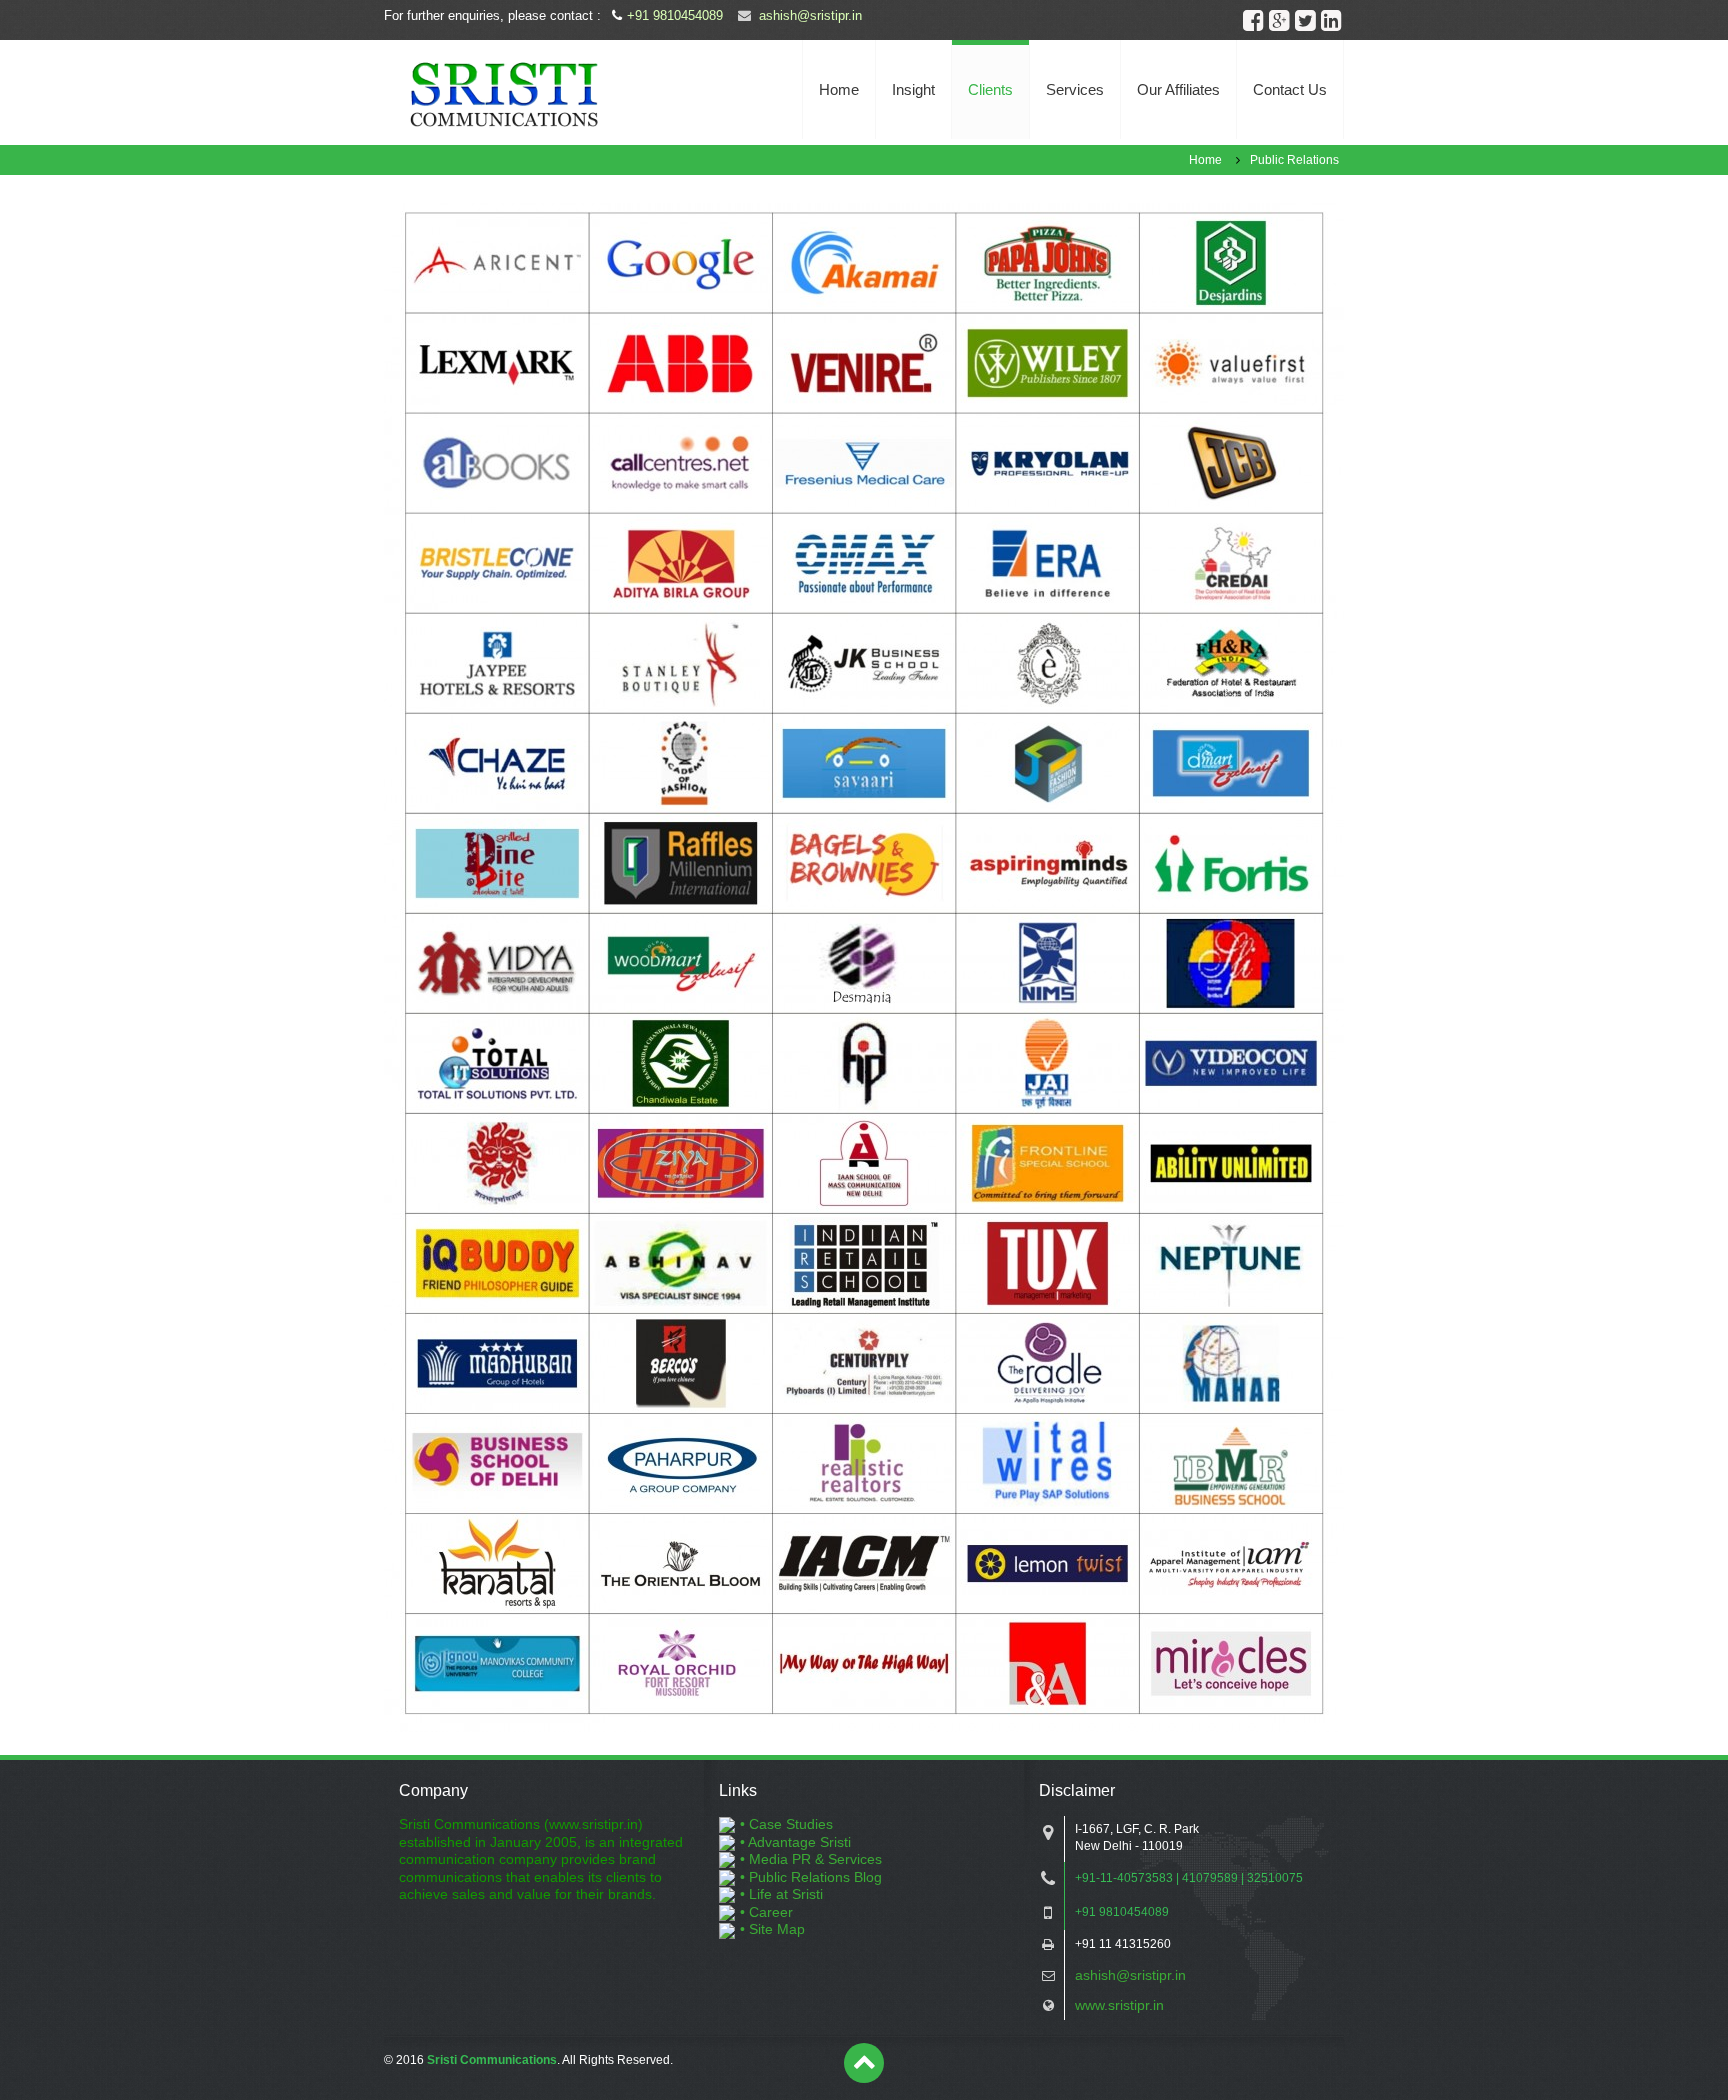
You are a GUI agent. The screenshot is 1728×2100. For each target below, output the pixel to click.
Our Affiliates (1178, 89)
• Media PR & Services (811, 1859)
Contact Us (1290, 89)
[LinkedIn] (1331, 20)
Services (1075, 89)
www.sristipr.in (1119, 2005)
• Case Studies (786, 1824)
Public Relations (1294, 160)
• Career (766, 1912)
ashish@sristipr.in (810, 15)
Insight (913, 89)
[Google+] (1279, 20)
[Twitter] (1305, 20)
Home (839, 89)
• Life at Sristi (781, 1894)
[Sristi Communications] (504, 92)
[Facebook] (1253, 20)
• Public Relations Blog (811, 1877)
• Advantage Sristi (795, 1842)
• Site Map (772, 1929)
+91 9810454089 (675, 15)
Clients (990, 89)
